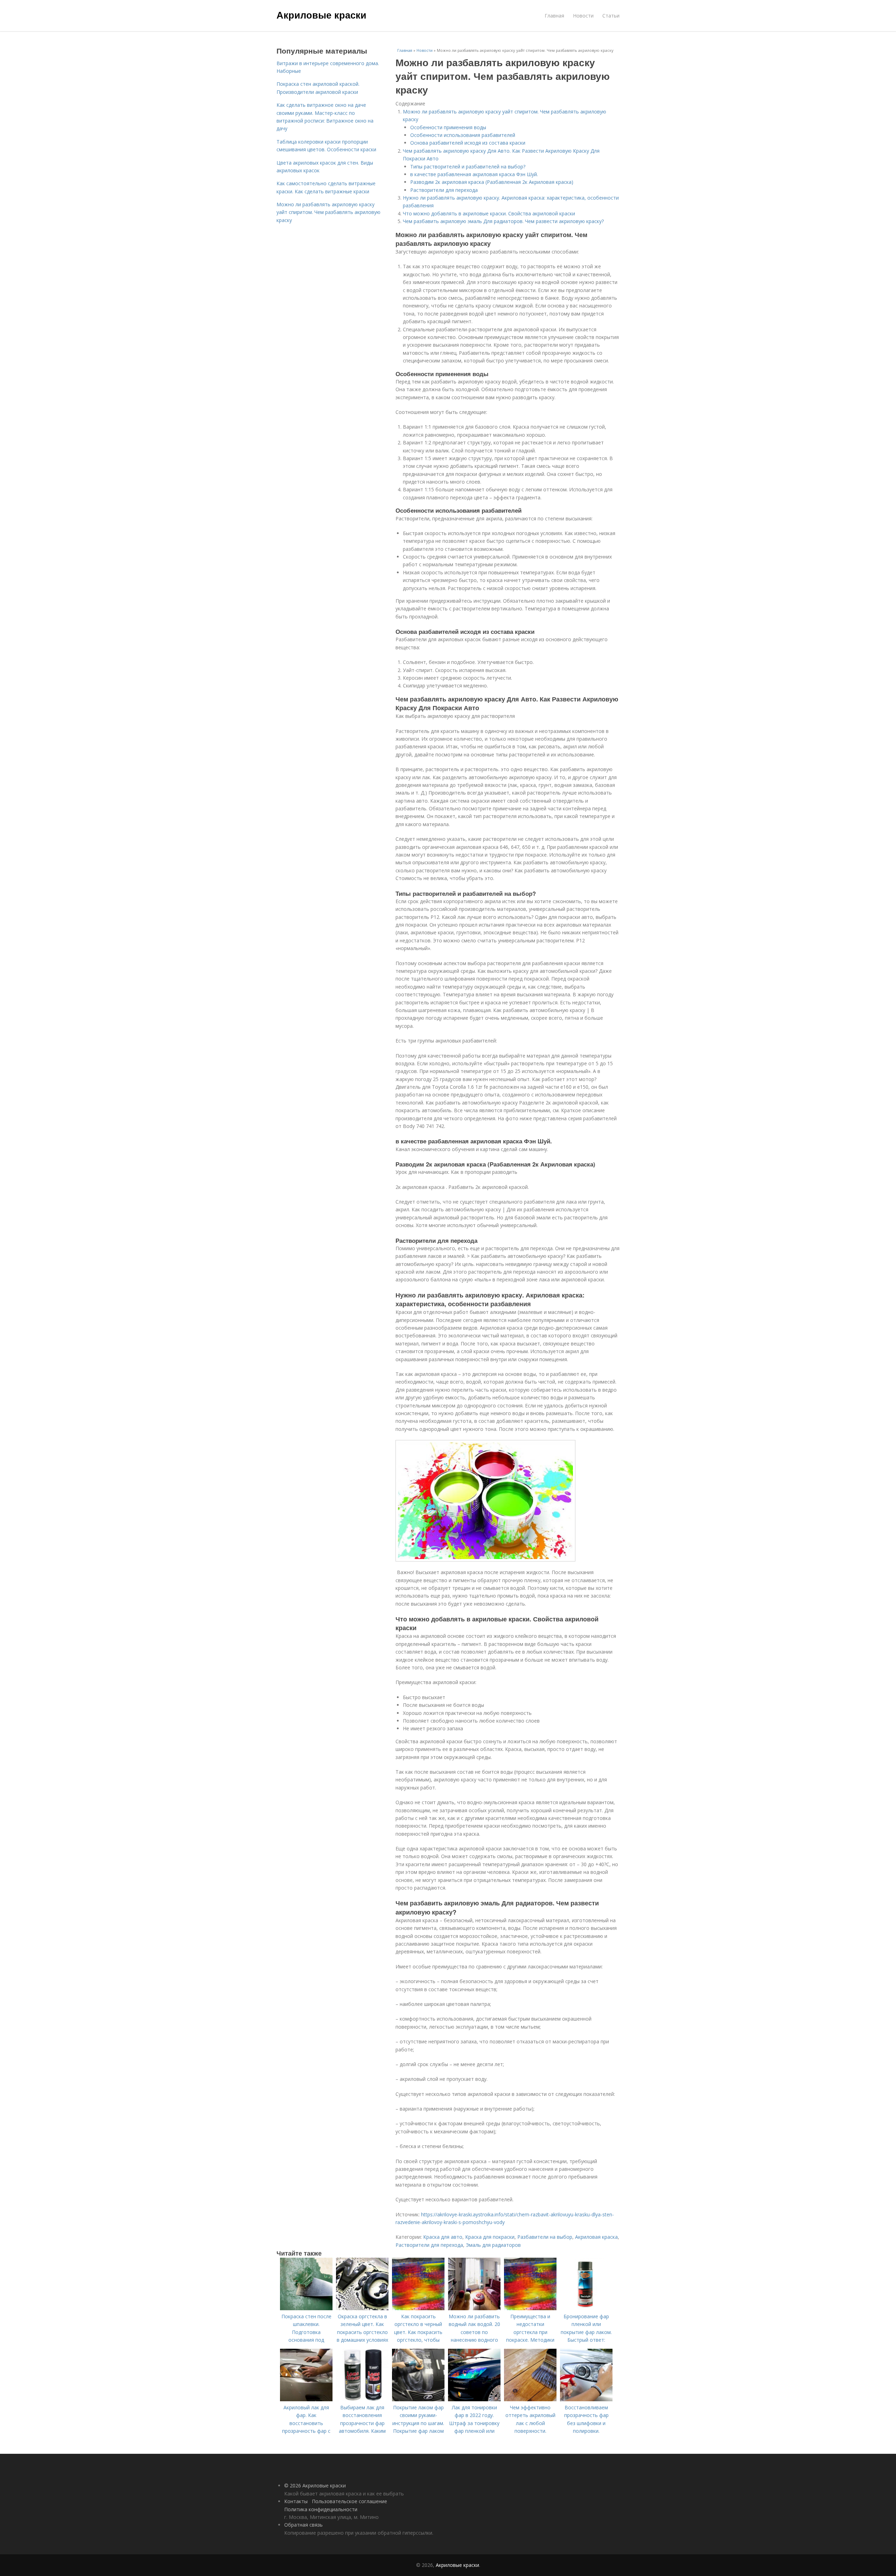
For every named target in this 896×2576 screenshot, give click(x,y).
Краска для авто (443, 2237)
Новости (583, 16)
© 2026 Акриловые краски (315, 2485)
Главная (554, 16)
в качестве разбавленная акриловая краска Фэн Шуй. (474, 174)
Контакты (296, 2501)
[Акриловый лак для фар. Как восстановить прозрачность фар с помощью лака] (306, 2399)
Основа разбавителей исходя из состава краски (468, 143)
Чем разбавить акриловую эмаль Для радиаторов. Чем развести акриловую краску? (503, 221)
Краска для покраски (490, 2237)
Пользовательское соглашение (349, 2501)
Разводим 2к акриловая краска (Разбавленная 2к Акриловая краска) (492, 182)
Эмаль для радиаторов (493, 2245)
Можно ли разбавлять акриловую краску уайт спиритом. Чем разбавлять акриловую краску (328, 212)
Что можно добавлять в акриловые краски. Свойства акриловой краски (489, 213)
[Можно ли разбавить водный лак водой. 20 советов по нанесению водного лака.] (474, 2308)
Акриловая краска (596, 2237)
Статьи (611, 16)
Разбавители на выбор (545, 2237)
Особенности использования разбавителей (463, 135)
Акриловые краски (321, 15)
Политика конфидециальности (321, 2509)
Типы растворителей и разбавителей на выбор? (468, 167)
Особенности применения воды (448, 127)
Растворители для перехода (444, 190)
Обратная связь (303, 2525)
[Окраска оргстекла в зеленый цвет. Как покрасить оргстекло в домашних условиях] (362, 2308)
